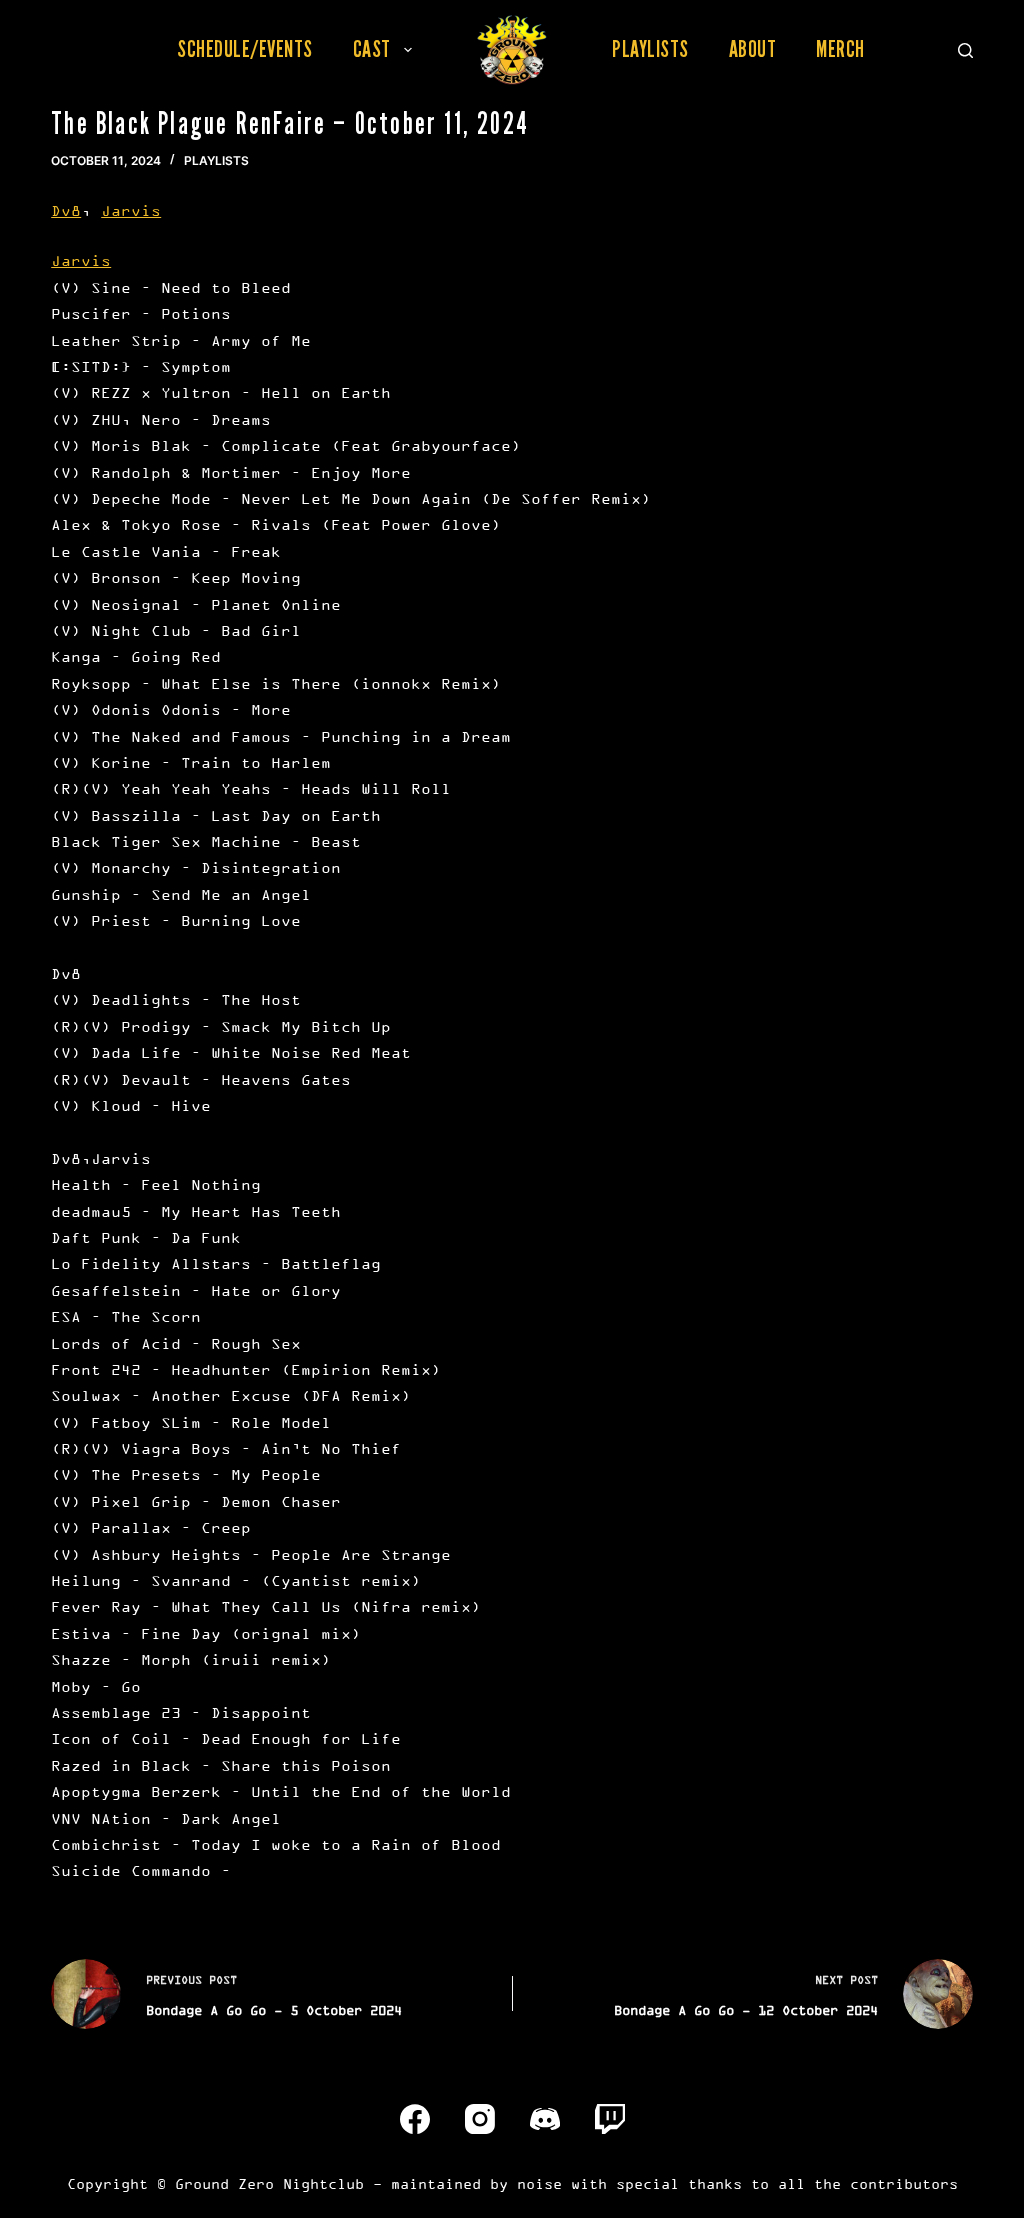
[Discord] (545, 2119)
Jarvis (131, 210)
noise (539, 2183)
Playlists (650, 49)
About (753, 49)
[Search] (965, 50)
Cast (372, 49)
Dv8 (66, 210)
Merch (840, 49)
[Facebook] (415, 2119)
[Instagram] (480, 2119)
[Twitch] (610, 2119)
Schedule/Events (245, 49)
